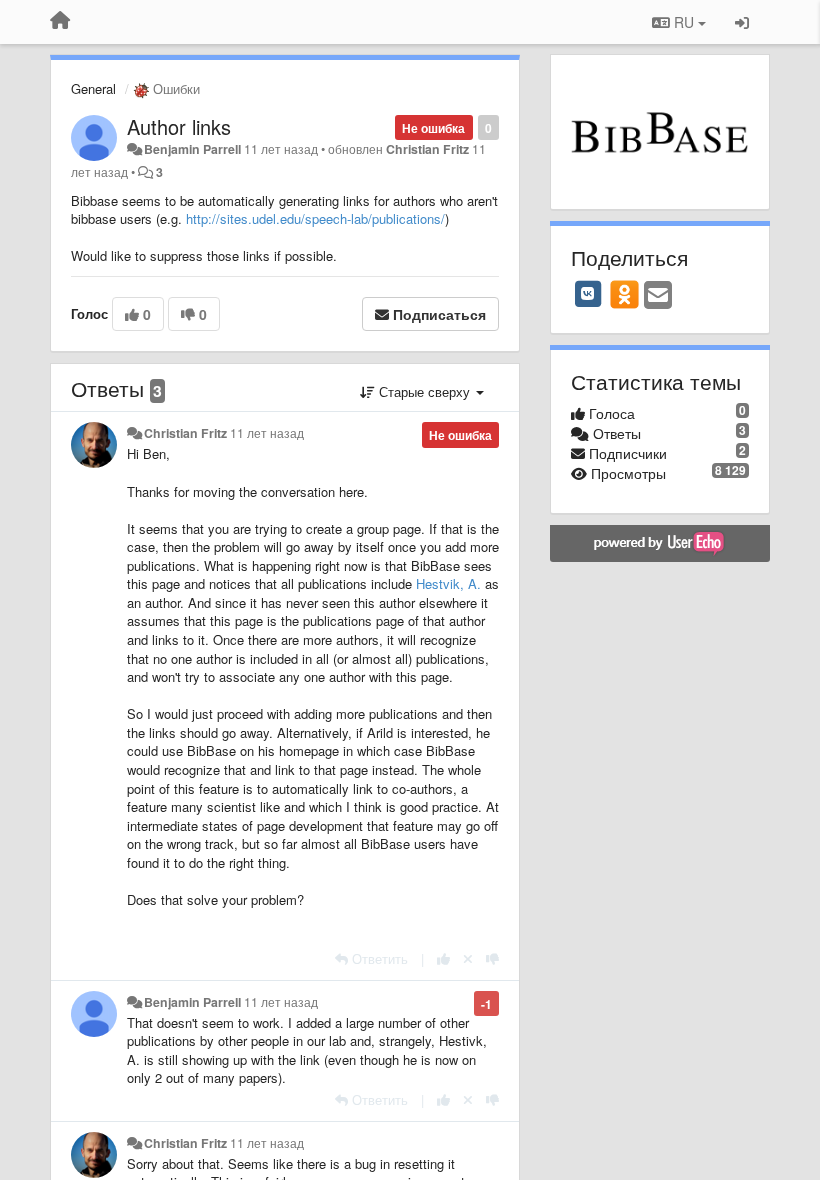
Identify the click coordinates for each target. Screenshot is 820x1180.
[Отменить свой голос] (468, 958)
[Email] (658, 296)
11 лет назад (267, 433)
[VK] (588, 294)
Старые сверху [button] (424, 391)
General (93, 88)
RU (684, 22)
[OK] (624, 294)
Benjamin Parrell (192, 149)
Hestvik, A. (448, 583)
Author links (179, 126)
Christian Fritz (427, 149)
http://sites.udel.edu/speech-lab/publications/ (315, 218)
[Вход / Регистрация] (742, 22)
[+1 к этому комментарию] (443, 958)
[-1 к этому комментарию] (492, 958)
